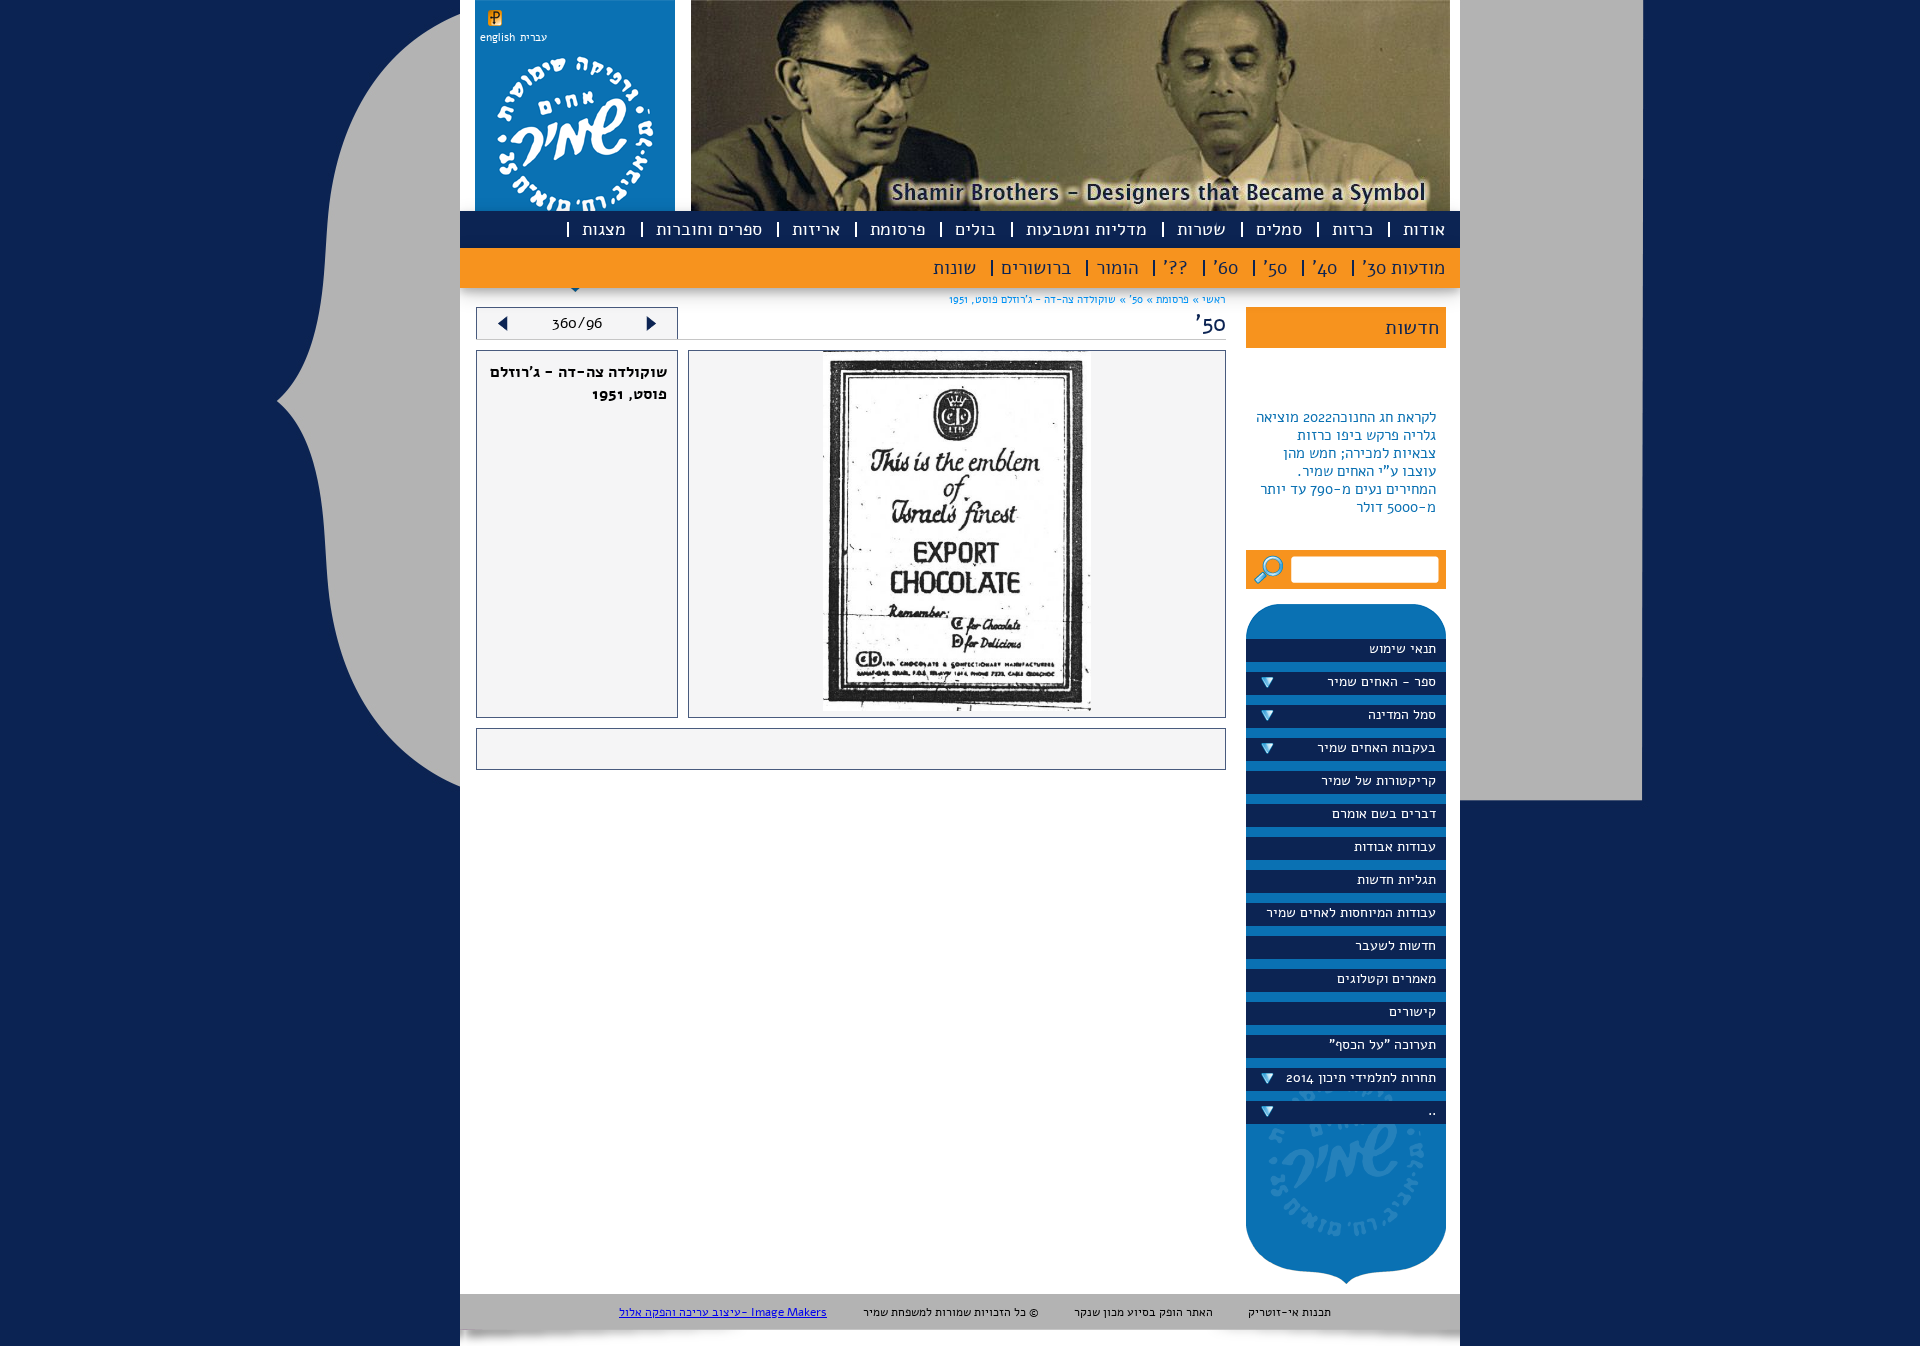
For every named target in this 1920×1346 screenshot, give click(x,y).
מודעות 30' (1403, 268)
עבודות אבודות (1395, 846)
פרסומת (897, 229)
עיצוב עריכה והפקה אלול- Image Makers (723, 1312)
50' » (1129, 299)
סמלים (1279, 229)
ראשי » (1208, 299)
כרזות (1352, 229)
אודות (1424, 229)
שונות (954, 268)
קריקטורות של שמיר (1378, 780)
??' (1175, 268)
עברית (533, 37)
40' (1324, 268)
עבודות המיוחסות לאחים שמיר (1351, 912)
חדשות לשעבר (1395, 945)
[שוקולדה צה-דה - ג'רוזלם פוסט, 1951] (957, 706)
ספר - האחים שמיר (1381, 681)
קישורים (1412, 1011)
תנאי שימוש (1402, 648)
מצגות (604, 229)
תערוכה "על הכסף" (1382, 1044)
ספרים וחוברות (709, 229)
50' (1275, 268)
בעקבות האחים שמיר (1376, 747)
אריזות (816, 229)
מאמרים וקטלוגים (1386, 978)
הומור (1117, 268)
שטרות (1201, 229)
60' (1225, 268)
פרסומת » (1166, 299)
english (497, 37)
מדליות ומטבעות (1086, 229)
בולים (975, 229)
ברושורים (1036, 268)
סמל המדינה (1402, 714)
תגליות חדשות (1396, 879)
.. (1432, 1110)
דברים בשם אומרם (1384, 813)
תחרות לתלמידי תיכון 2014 (1361, 1077)
